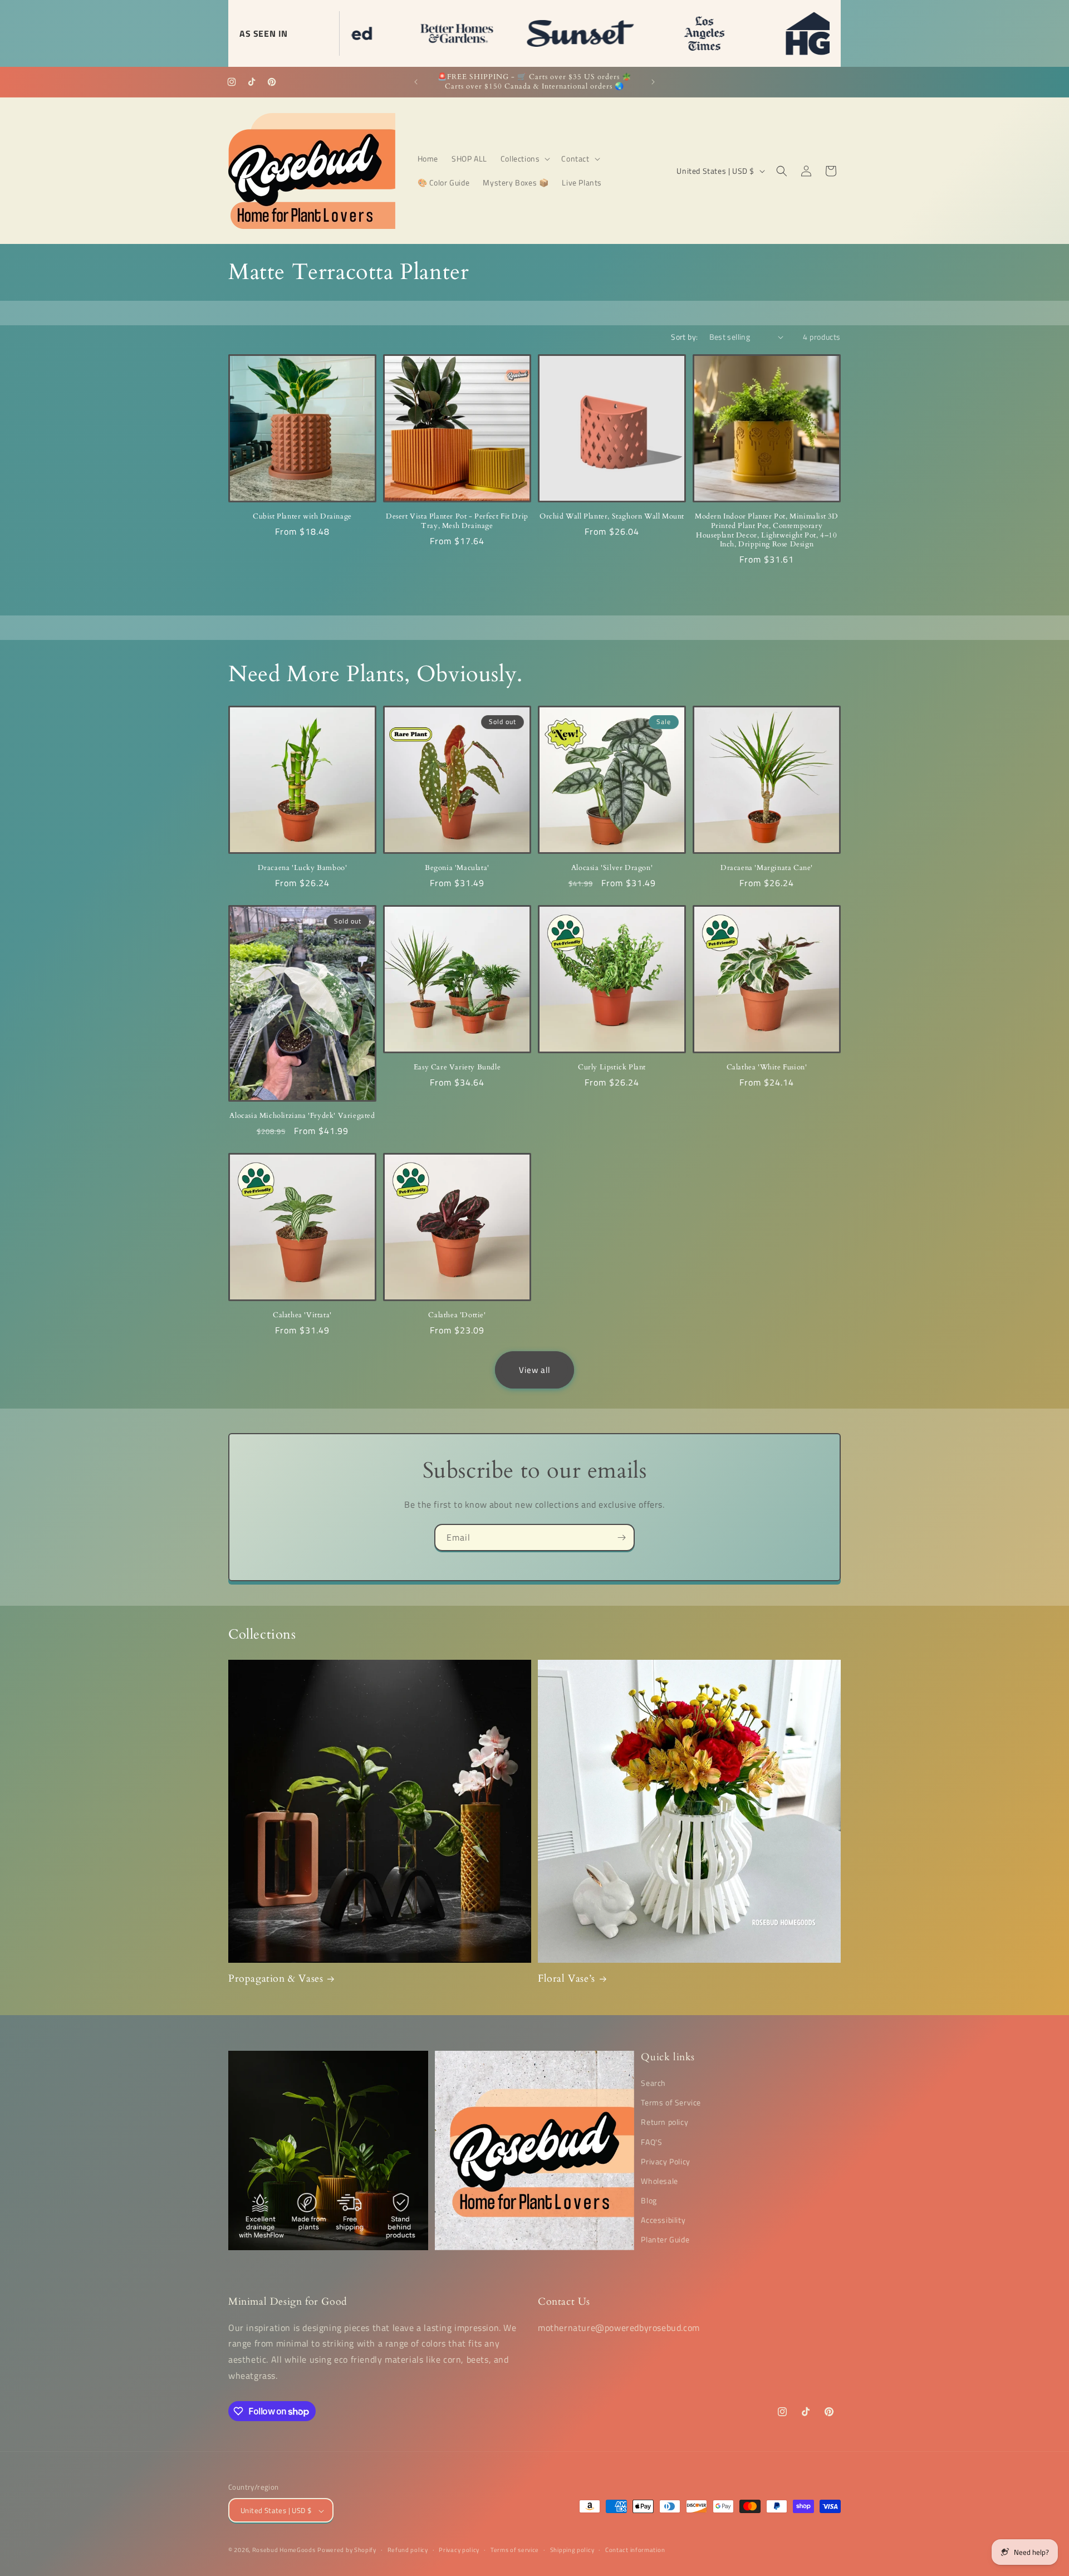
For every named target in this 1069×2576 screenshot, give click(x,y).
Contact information (635, 2550)
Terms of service (515, 2550)
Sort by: (684, 337)
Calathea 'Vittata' (302, 1315)
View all (534, 1370)
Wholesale (659, 2181)
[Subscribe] (621, 1538)
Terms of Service (671, 2102)
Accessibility (663, 2220)
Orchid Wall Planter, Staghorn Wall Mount (612, 517)
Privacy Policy (665, 2161)
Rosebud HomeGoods (284, 2550)
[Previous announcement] (416, 82)
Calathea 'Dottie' (457, 1315)
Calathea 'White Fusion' (767, 1067)
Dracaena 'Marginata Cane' (767, 868)
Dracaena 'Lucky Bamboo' (303, 868)
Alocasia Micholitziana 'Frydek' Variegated (302, 1116)
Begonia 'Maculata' (457, 868)
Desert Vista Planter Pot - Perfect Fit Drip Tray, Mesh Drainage (457, 521)
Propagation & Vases (276, 1979)
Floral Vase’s (567, 1979)
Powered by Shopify (347, 2550)
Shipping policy (572, 2550)
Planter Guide (665, 2240)
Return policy (665, 2122)
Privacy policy (459, 2550)
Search (653, 2083)
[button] (524, 159)
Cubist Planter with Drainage (302, 517)
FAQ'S (651, 2142)
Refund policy (408, 2550)
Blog (649, 2200)
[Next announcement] (653, 82)
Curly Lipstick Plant (612, 1067)
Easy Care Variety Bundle (457, 1067)
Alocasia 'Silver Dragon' (612, 868)
